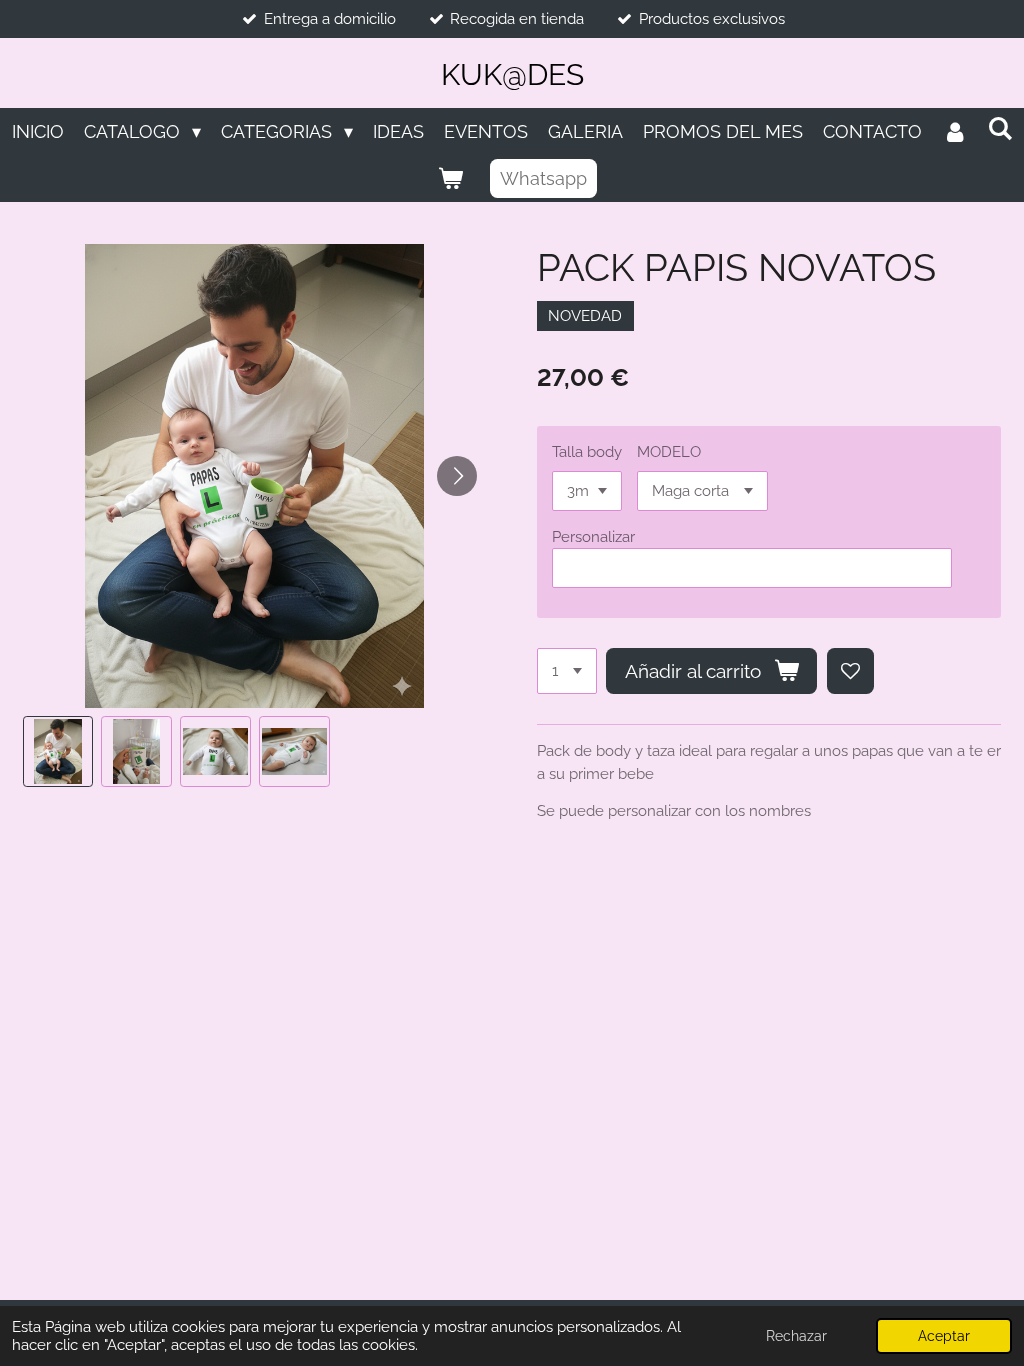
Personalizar (593, 537)
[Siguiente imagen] (457, 476)
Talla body (587, 452)
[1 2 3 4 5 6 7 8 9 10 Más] (567, 671)
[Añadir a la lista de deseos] (850, 671)
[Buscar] (999, 128)
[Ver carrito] (449, 178)
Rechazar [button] (796, 1336)
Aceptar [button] (944, 1336)
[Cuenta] (954, 131)
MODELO (669, 452)
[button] (58, 751)
